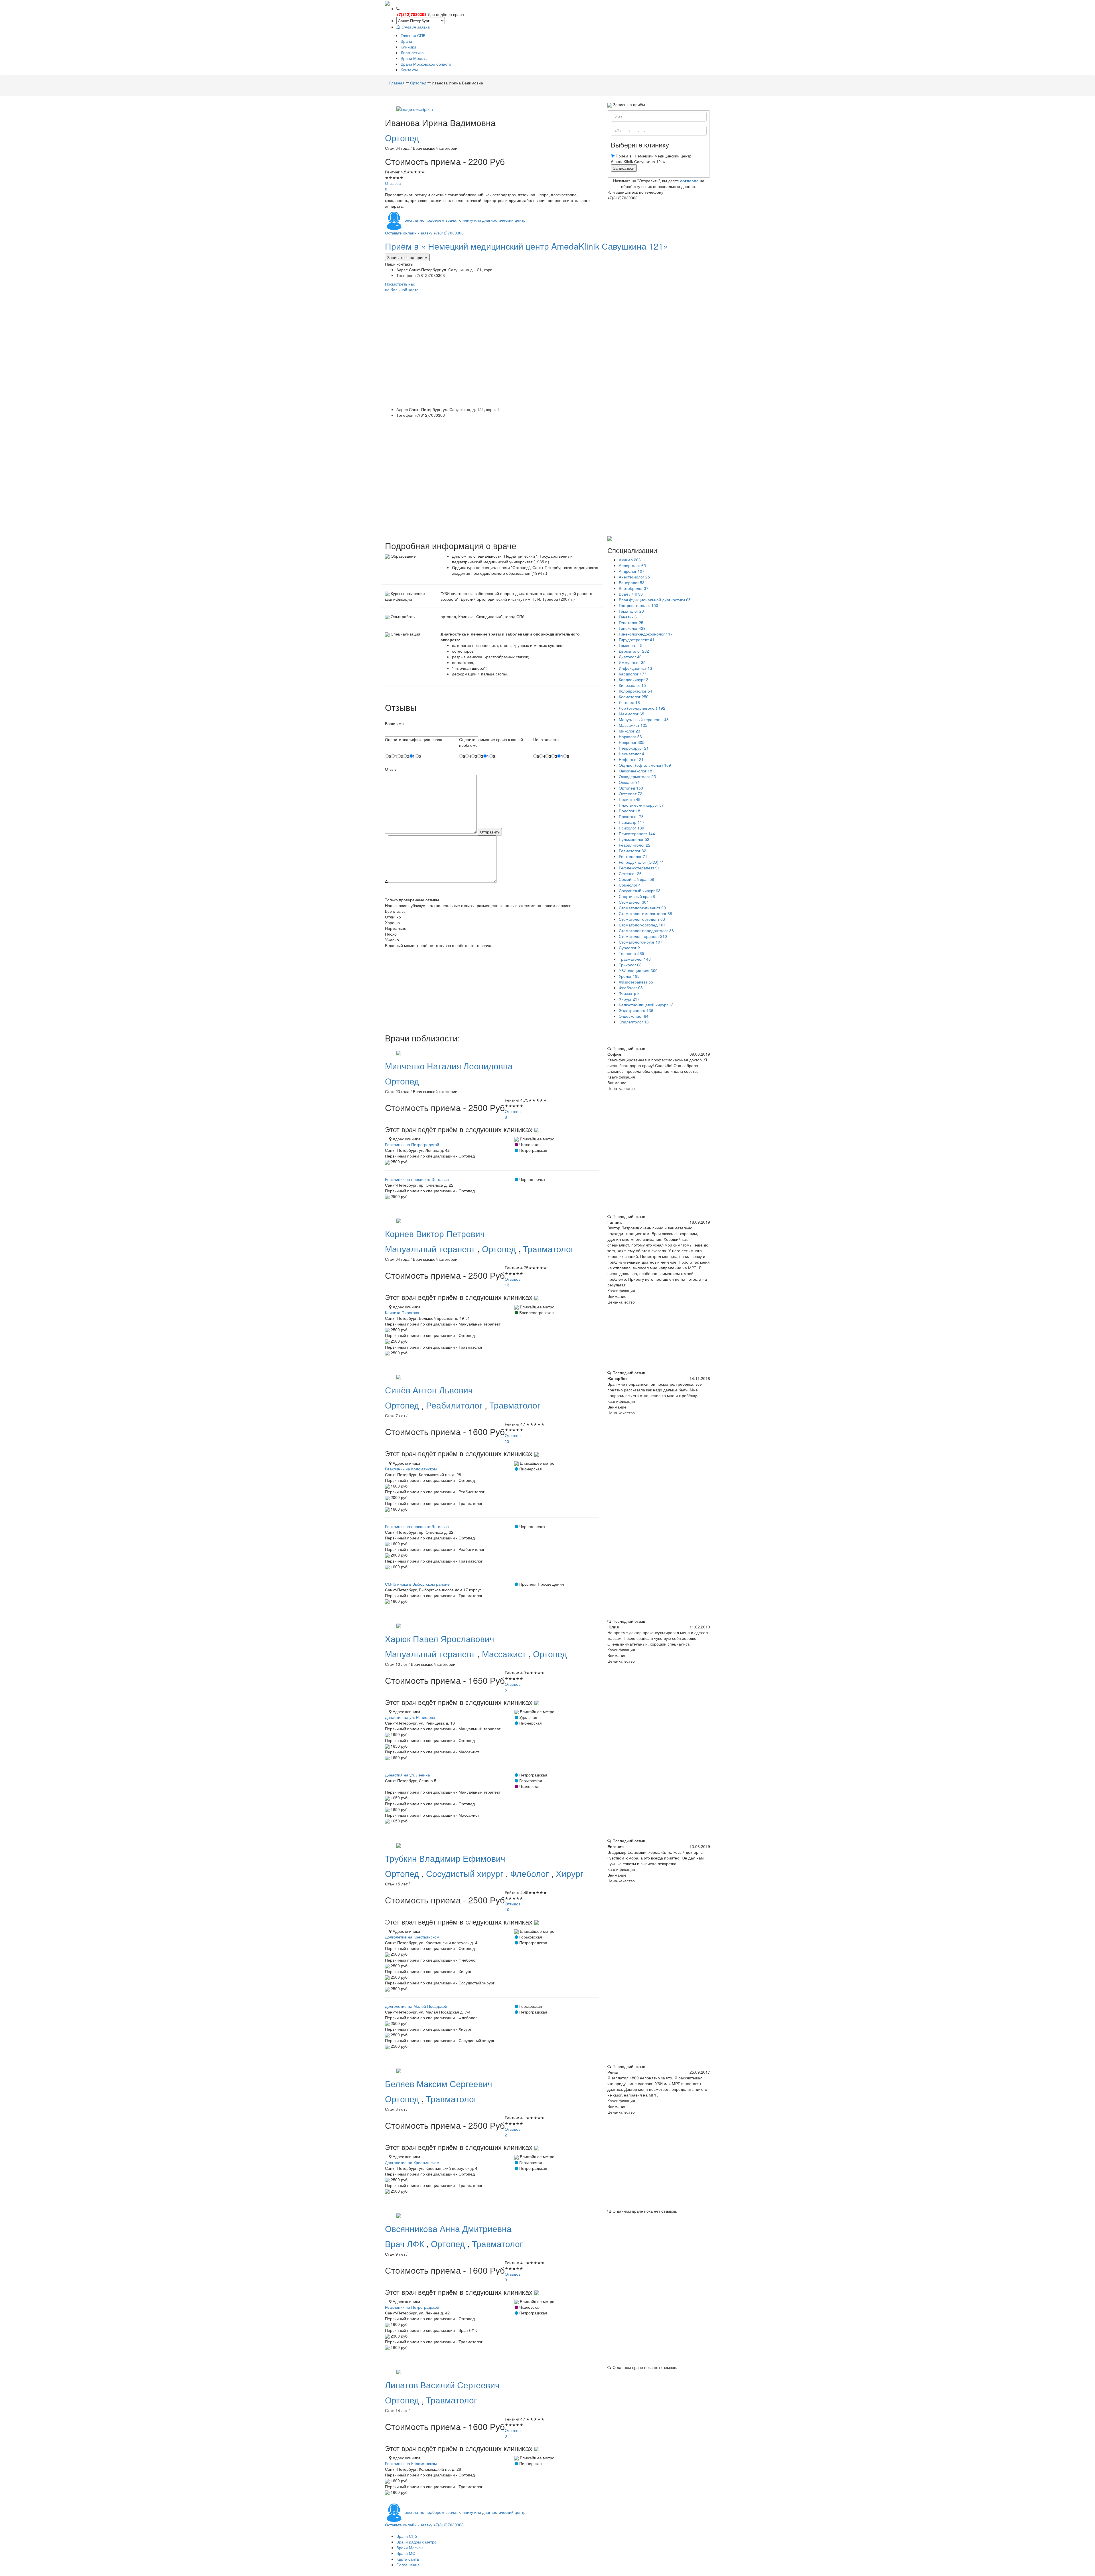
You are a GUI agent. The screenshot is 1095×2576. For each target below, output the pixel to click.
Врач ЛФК (406, 2244)
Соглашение (408, 2565)
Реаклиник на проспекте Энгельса (417, 1179)
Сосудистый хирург (466, 1873)
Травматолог (548, 1249)
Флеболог (531, 1873)
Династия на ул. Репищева (410, 1717)
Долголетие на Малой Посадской (416, 2006)
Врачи (406, 41)
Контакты (409, 70)
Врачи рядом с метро (416, 2542)
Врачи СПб (407, 2536)
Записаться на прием (407, 257)
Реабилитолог (455, 1405)
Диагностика (412, 52)
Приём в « (527, 246)
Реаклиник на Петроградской (412, 1144)
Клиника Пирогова (402, 1312)
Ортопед (402, 138)
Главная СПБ (413, 35)
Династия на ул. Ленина (407, 1775)
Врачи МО (406, 2553)
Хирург (570, 1873)
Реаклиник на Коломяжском (411, 1469)
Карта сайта (408, 2559)
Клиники (408, 47)
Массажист (505, 1654)
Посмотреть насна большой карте (402, 287)
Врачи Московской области (426, 64)
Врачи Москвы (414, 58)
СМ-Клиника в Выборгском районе (417, 1584)
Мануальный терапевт (431, 1249)
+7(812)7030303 (411, 14)
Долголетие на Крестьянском (412, 1937)
